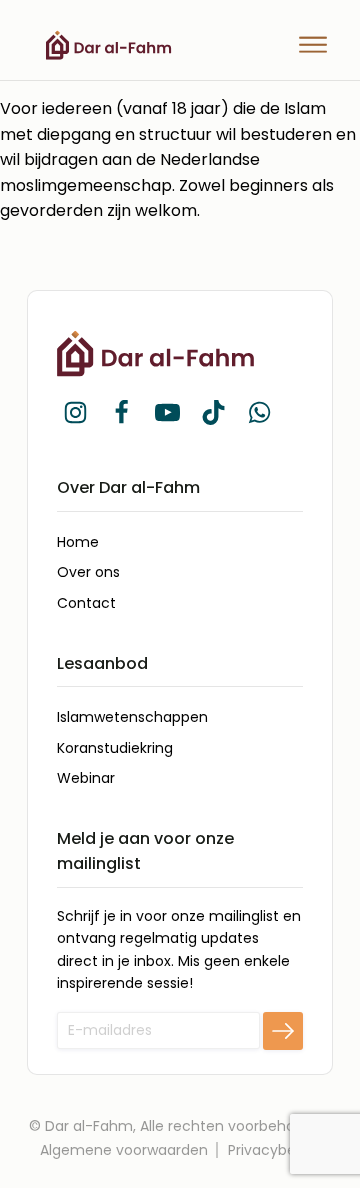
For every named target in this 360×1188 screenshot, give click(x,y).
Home (78, 542)
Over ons (88, 572)
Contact (86, 603)
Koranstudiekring (115, 748)
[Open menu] (313, 45)
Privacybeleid (274, 1150)
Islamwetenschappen (132, 717)
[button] (75, 412)
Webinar (86, 778)
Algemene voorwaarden (124, 1150)
